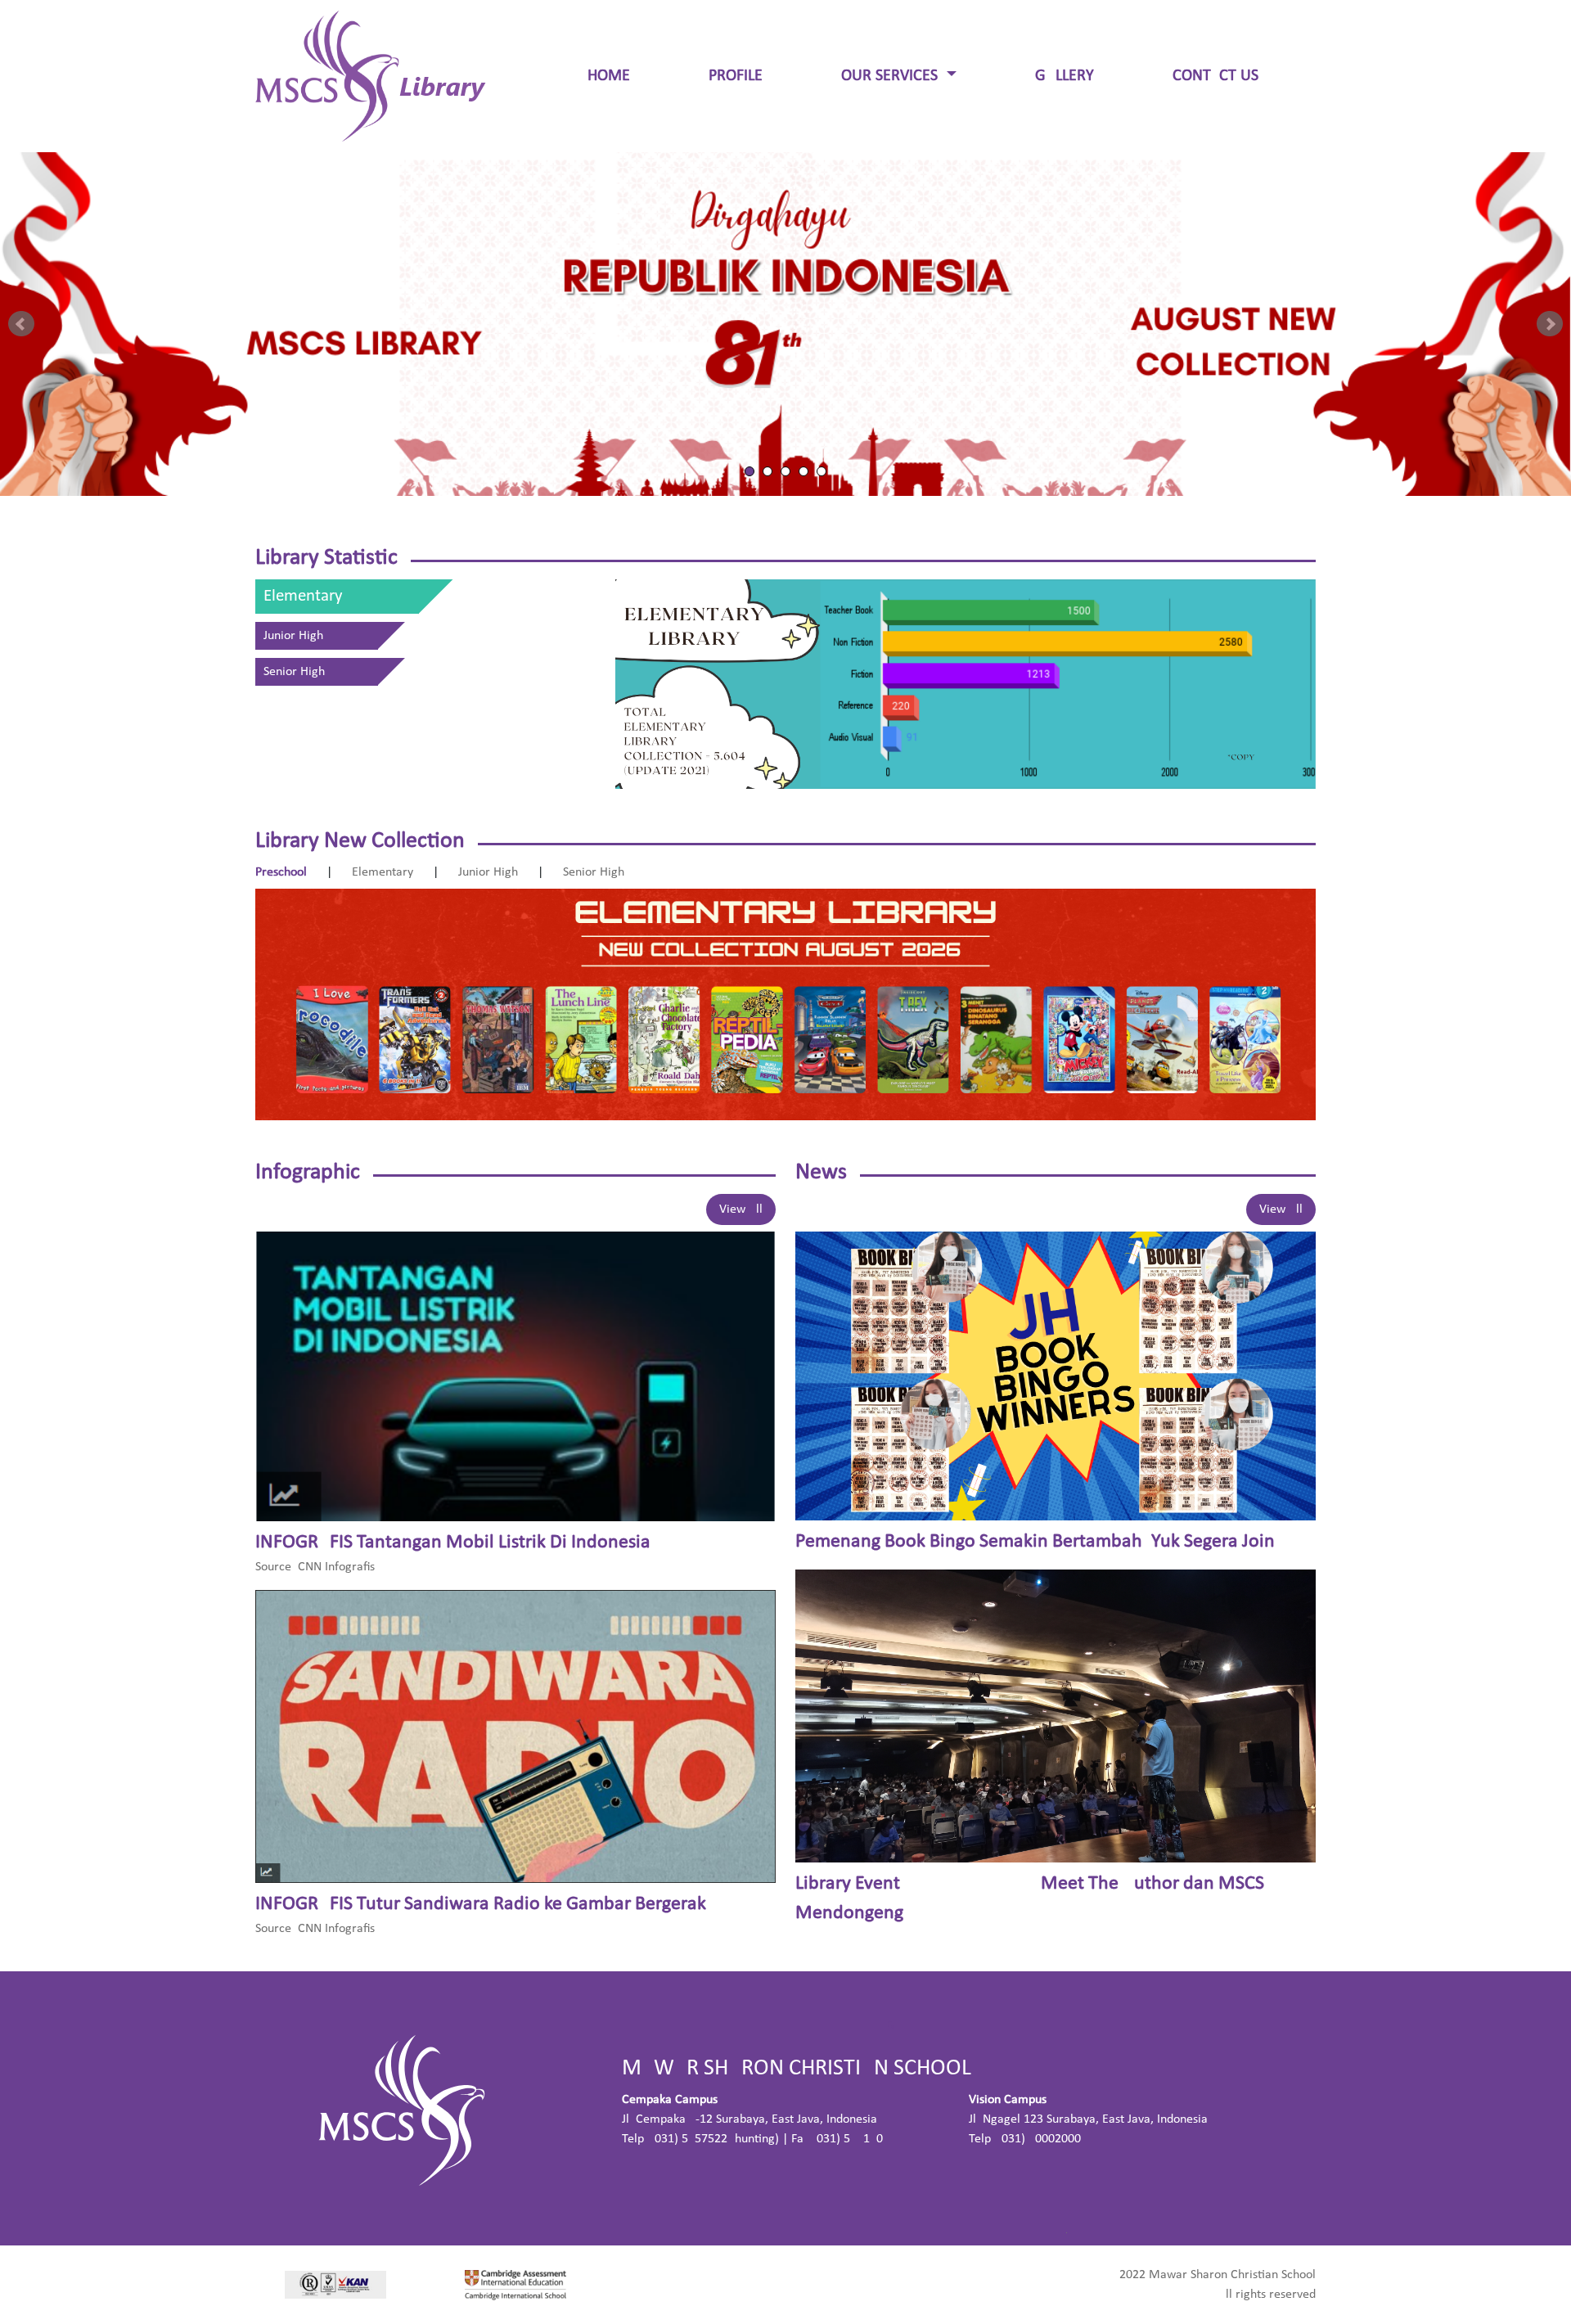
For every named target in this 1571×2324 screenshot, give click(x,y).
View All (741, 1209)
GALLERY (1065, 76)
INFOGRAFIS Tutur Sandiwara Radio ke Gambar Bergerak (481, 1904)
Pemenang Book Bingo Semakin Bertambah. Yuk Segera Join (1035, 1542)
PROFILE (736, 76)
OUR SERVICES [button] (891, 76)
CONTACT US (1215, 76)
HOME (609, 76)
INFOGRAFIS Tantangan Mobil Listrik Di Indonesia (453, 1543)
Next (1550, 324)
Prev (21, 324)
